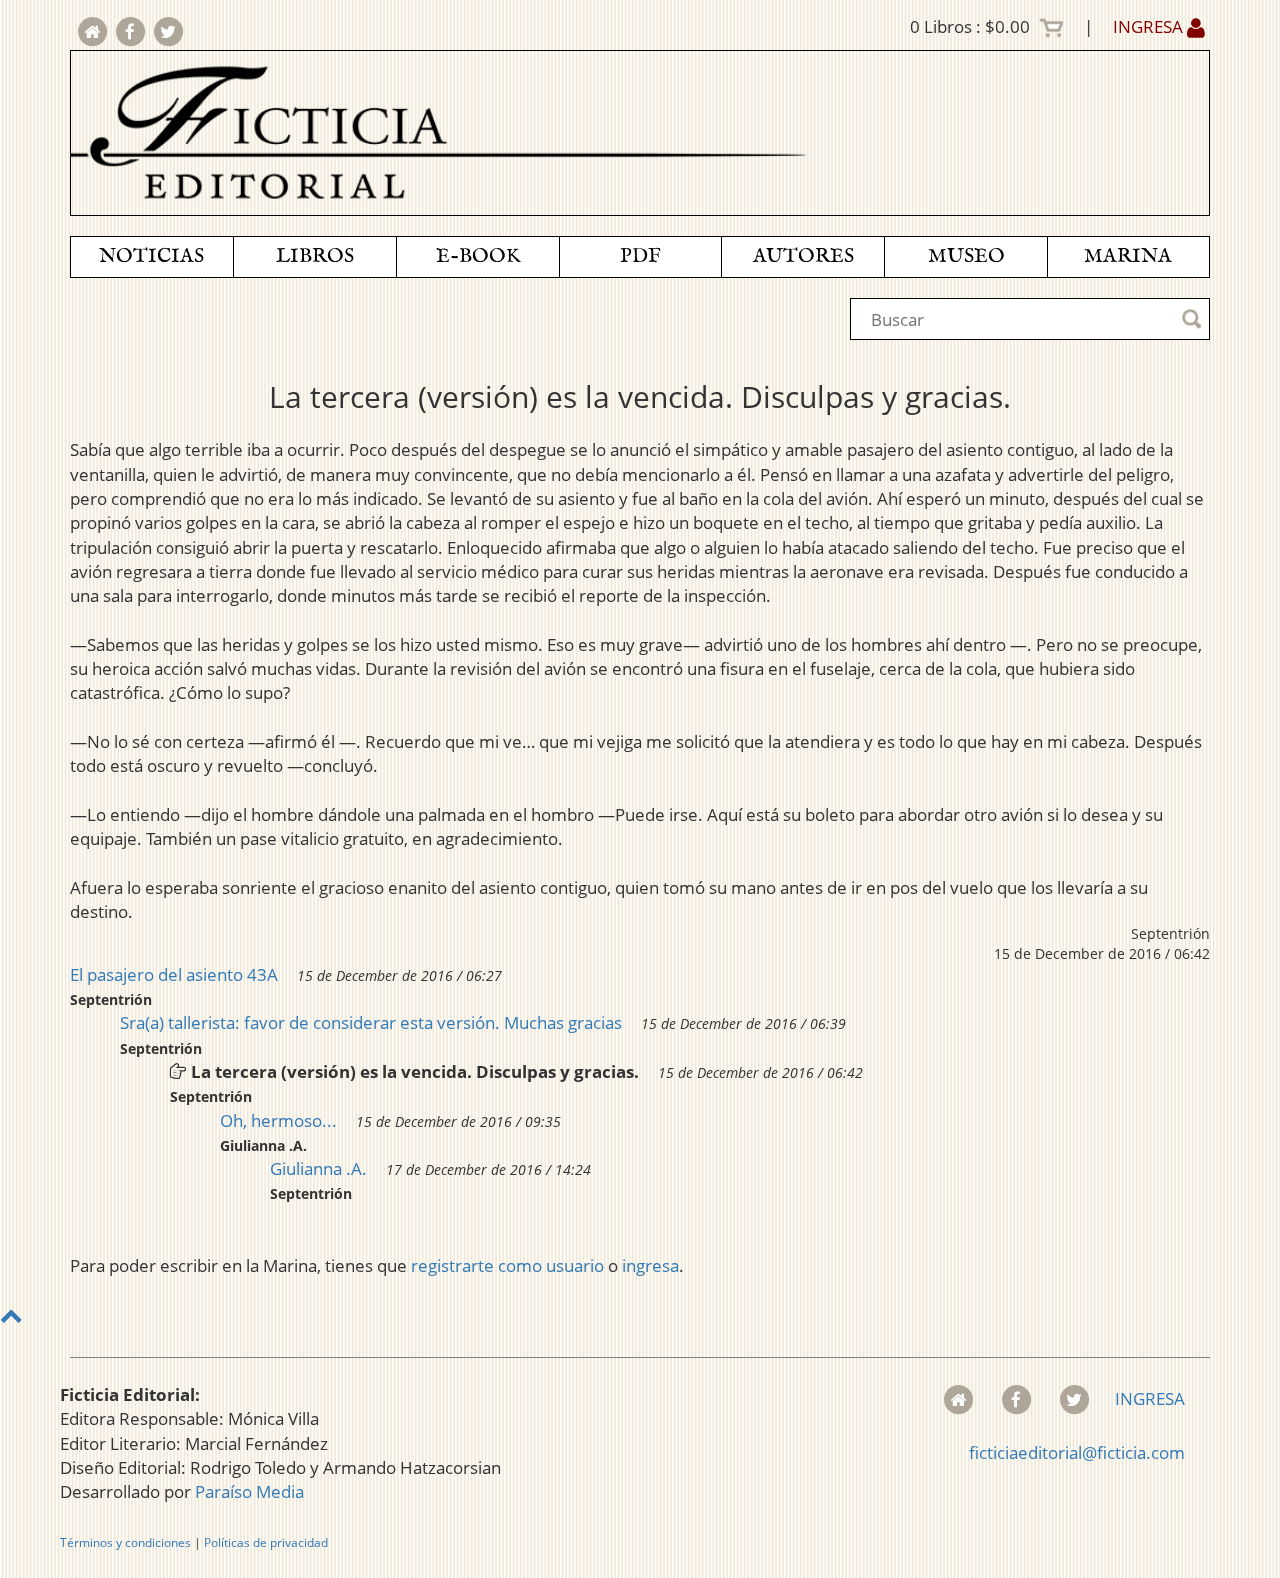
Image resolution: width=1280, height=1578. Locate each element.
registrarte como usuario (507, 1265)
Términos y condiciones (125, 1542)
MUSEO (966, 256)
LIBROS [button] (315, 256)
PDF (640, 256)
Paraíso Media (249, 1491)
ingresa (650, 1265)
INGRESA (1150, 26)
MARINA (1128, 256)
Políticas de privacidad (266, 1542)
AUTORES (803, 256)
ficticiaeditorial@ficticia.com (1077, 1452)
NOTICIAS (151, 256)
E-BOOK (478, 256)
